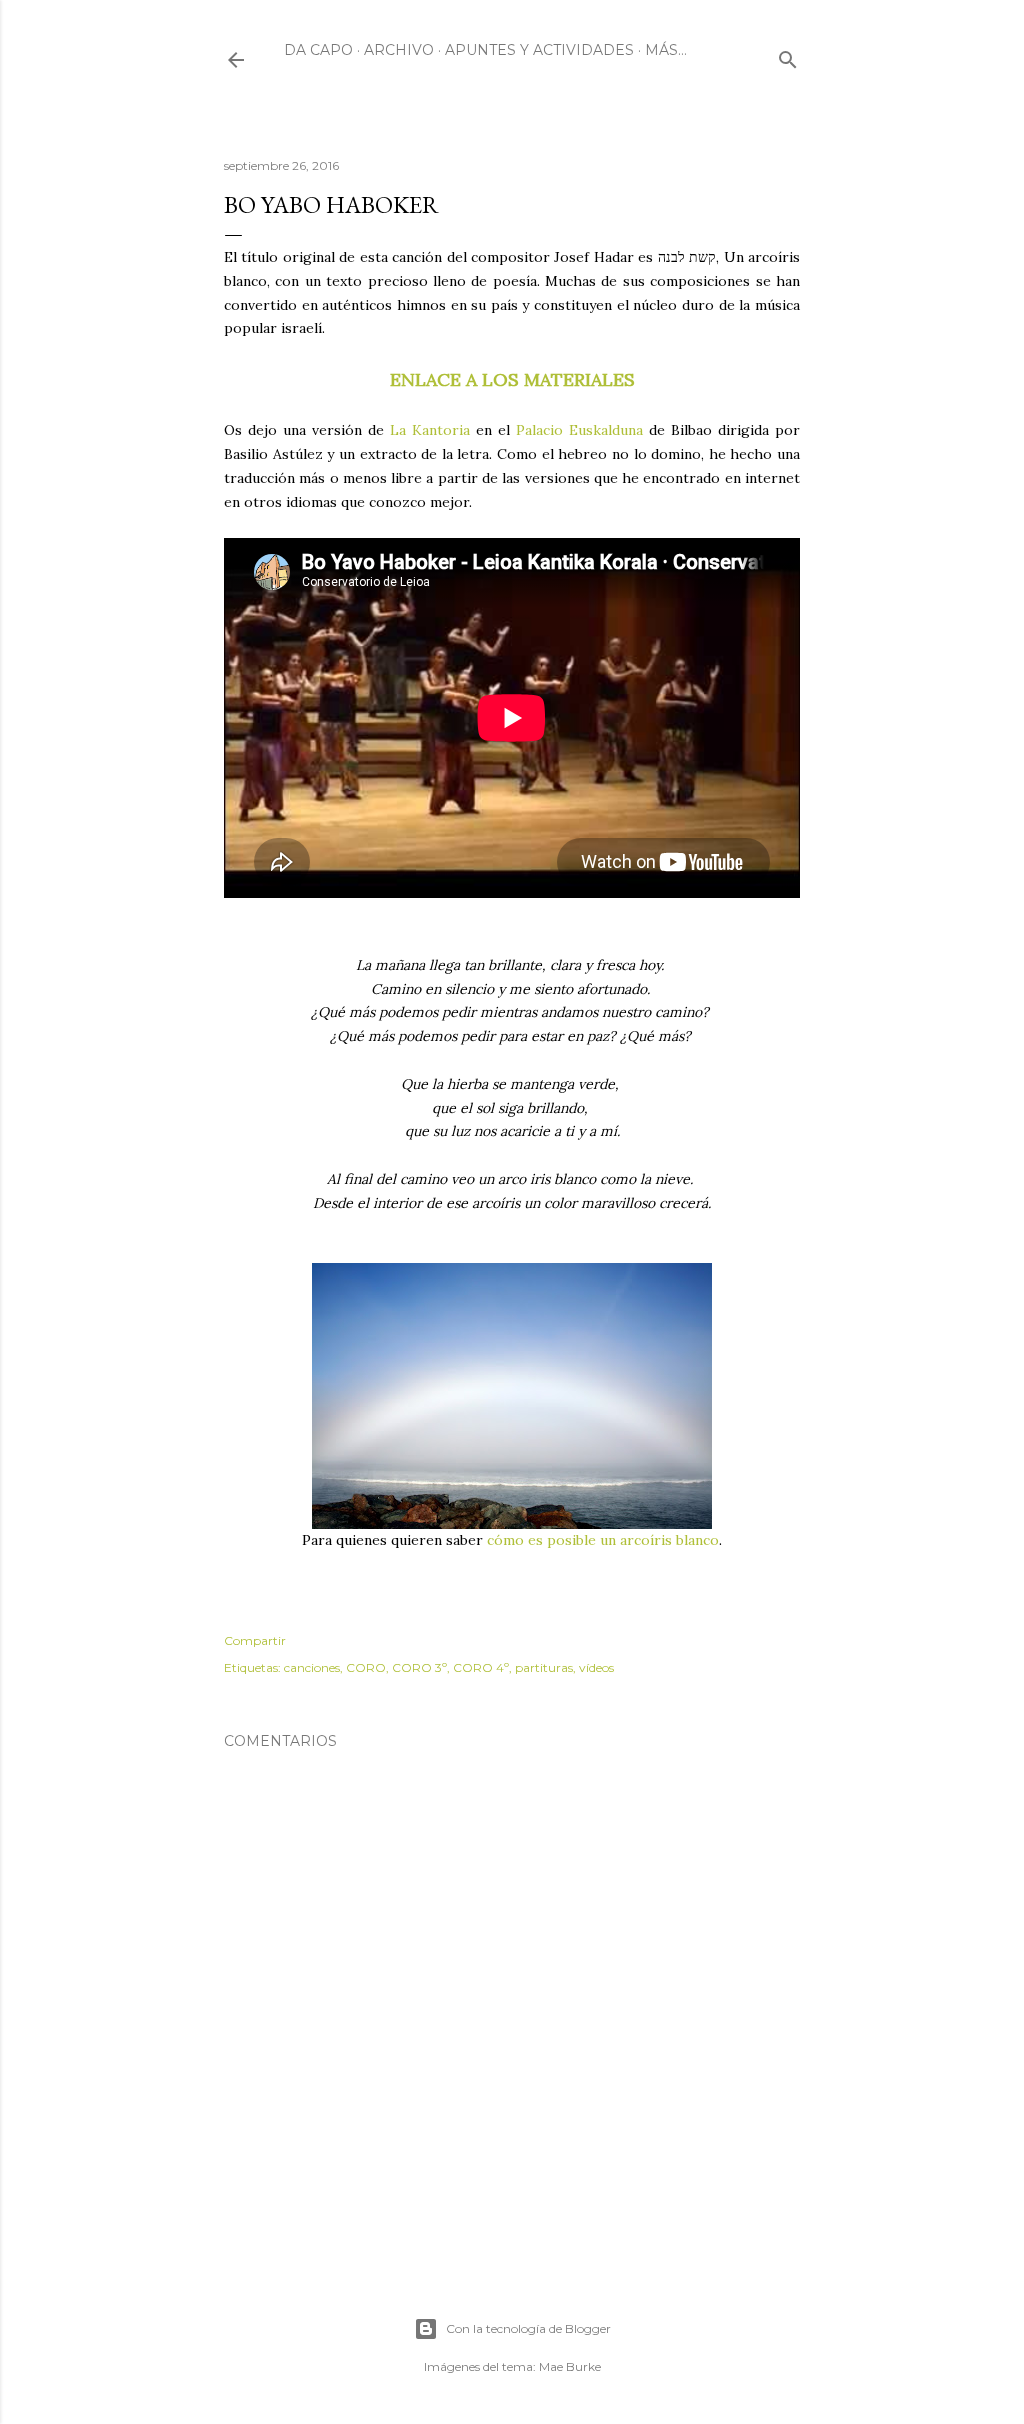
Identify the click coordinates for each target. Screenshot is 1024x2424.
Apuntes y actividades (539, 50)
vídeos (596, 1667)
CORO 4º (481, 1667)
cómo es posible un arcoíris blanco (603, 1540)
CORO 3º (419, 1667)
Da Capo (318, 50)
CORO (366, 1667)
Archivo (399, 50)
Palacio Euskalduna (579, 430)
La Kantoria (430, 430)
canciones (312, 1667)
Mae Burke (570, 2366)
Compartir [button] (255, 1640)
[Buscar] (788, 55)
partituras (544, 1667)
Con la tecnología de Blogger (528, 2328)
